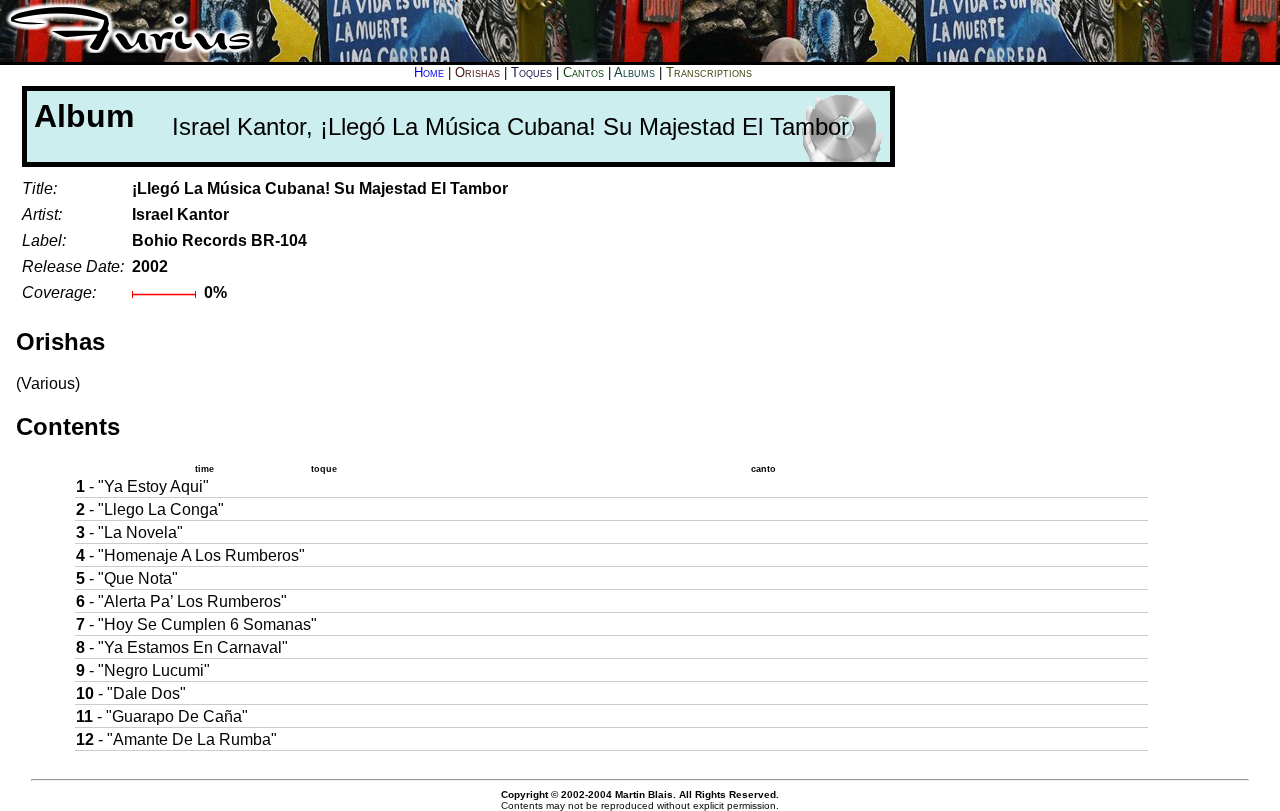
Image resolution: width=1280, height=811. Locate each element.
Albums (634, 72)
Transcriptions (709, 72)
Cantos (583, 72)
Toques (531, 72)
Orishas (477, 72)
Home (429, 72)
